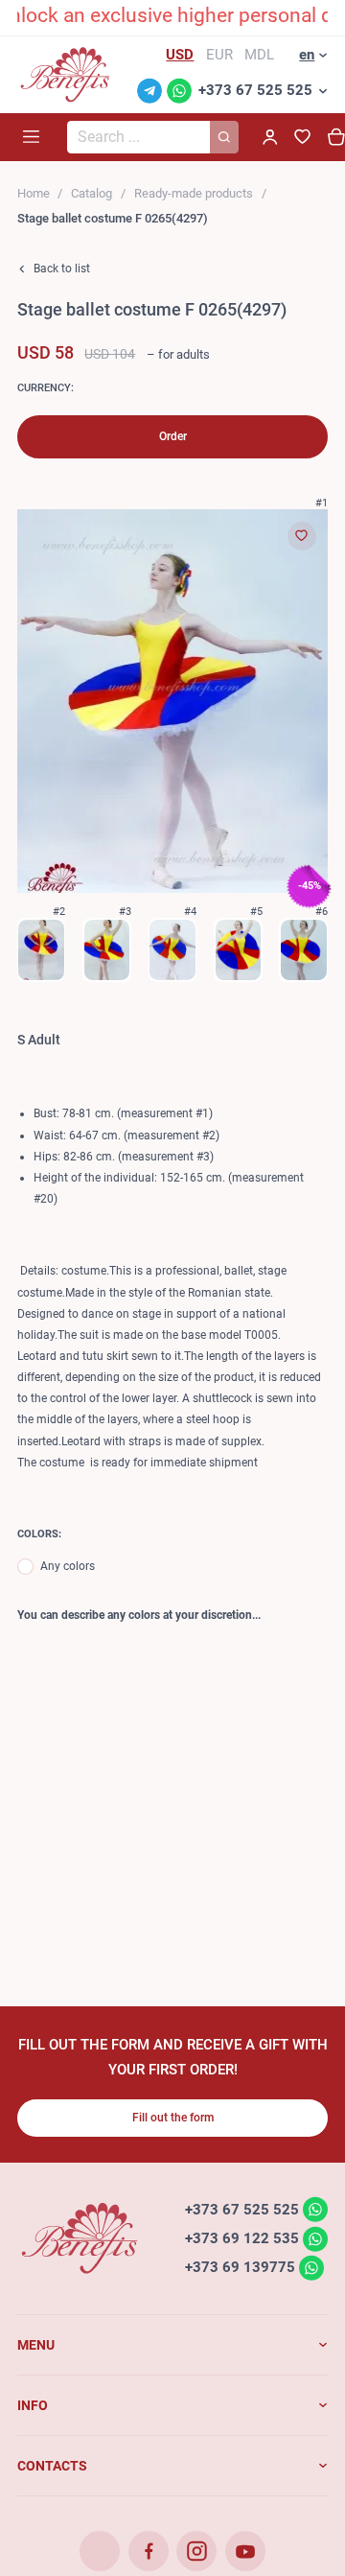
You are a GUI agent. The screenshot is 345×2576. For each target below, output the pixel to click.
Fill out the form (173, 2118)
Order (173, 436)
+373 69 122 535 (242, 2238)
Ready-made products (194, 193)
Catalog (92, 193)
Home (34, 193)
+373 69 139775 (240, 2267)
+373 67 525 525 (255, 90)
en (307, 55)
